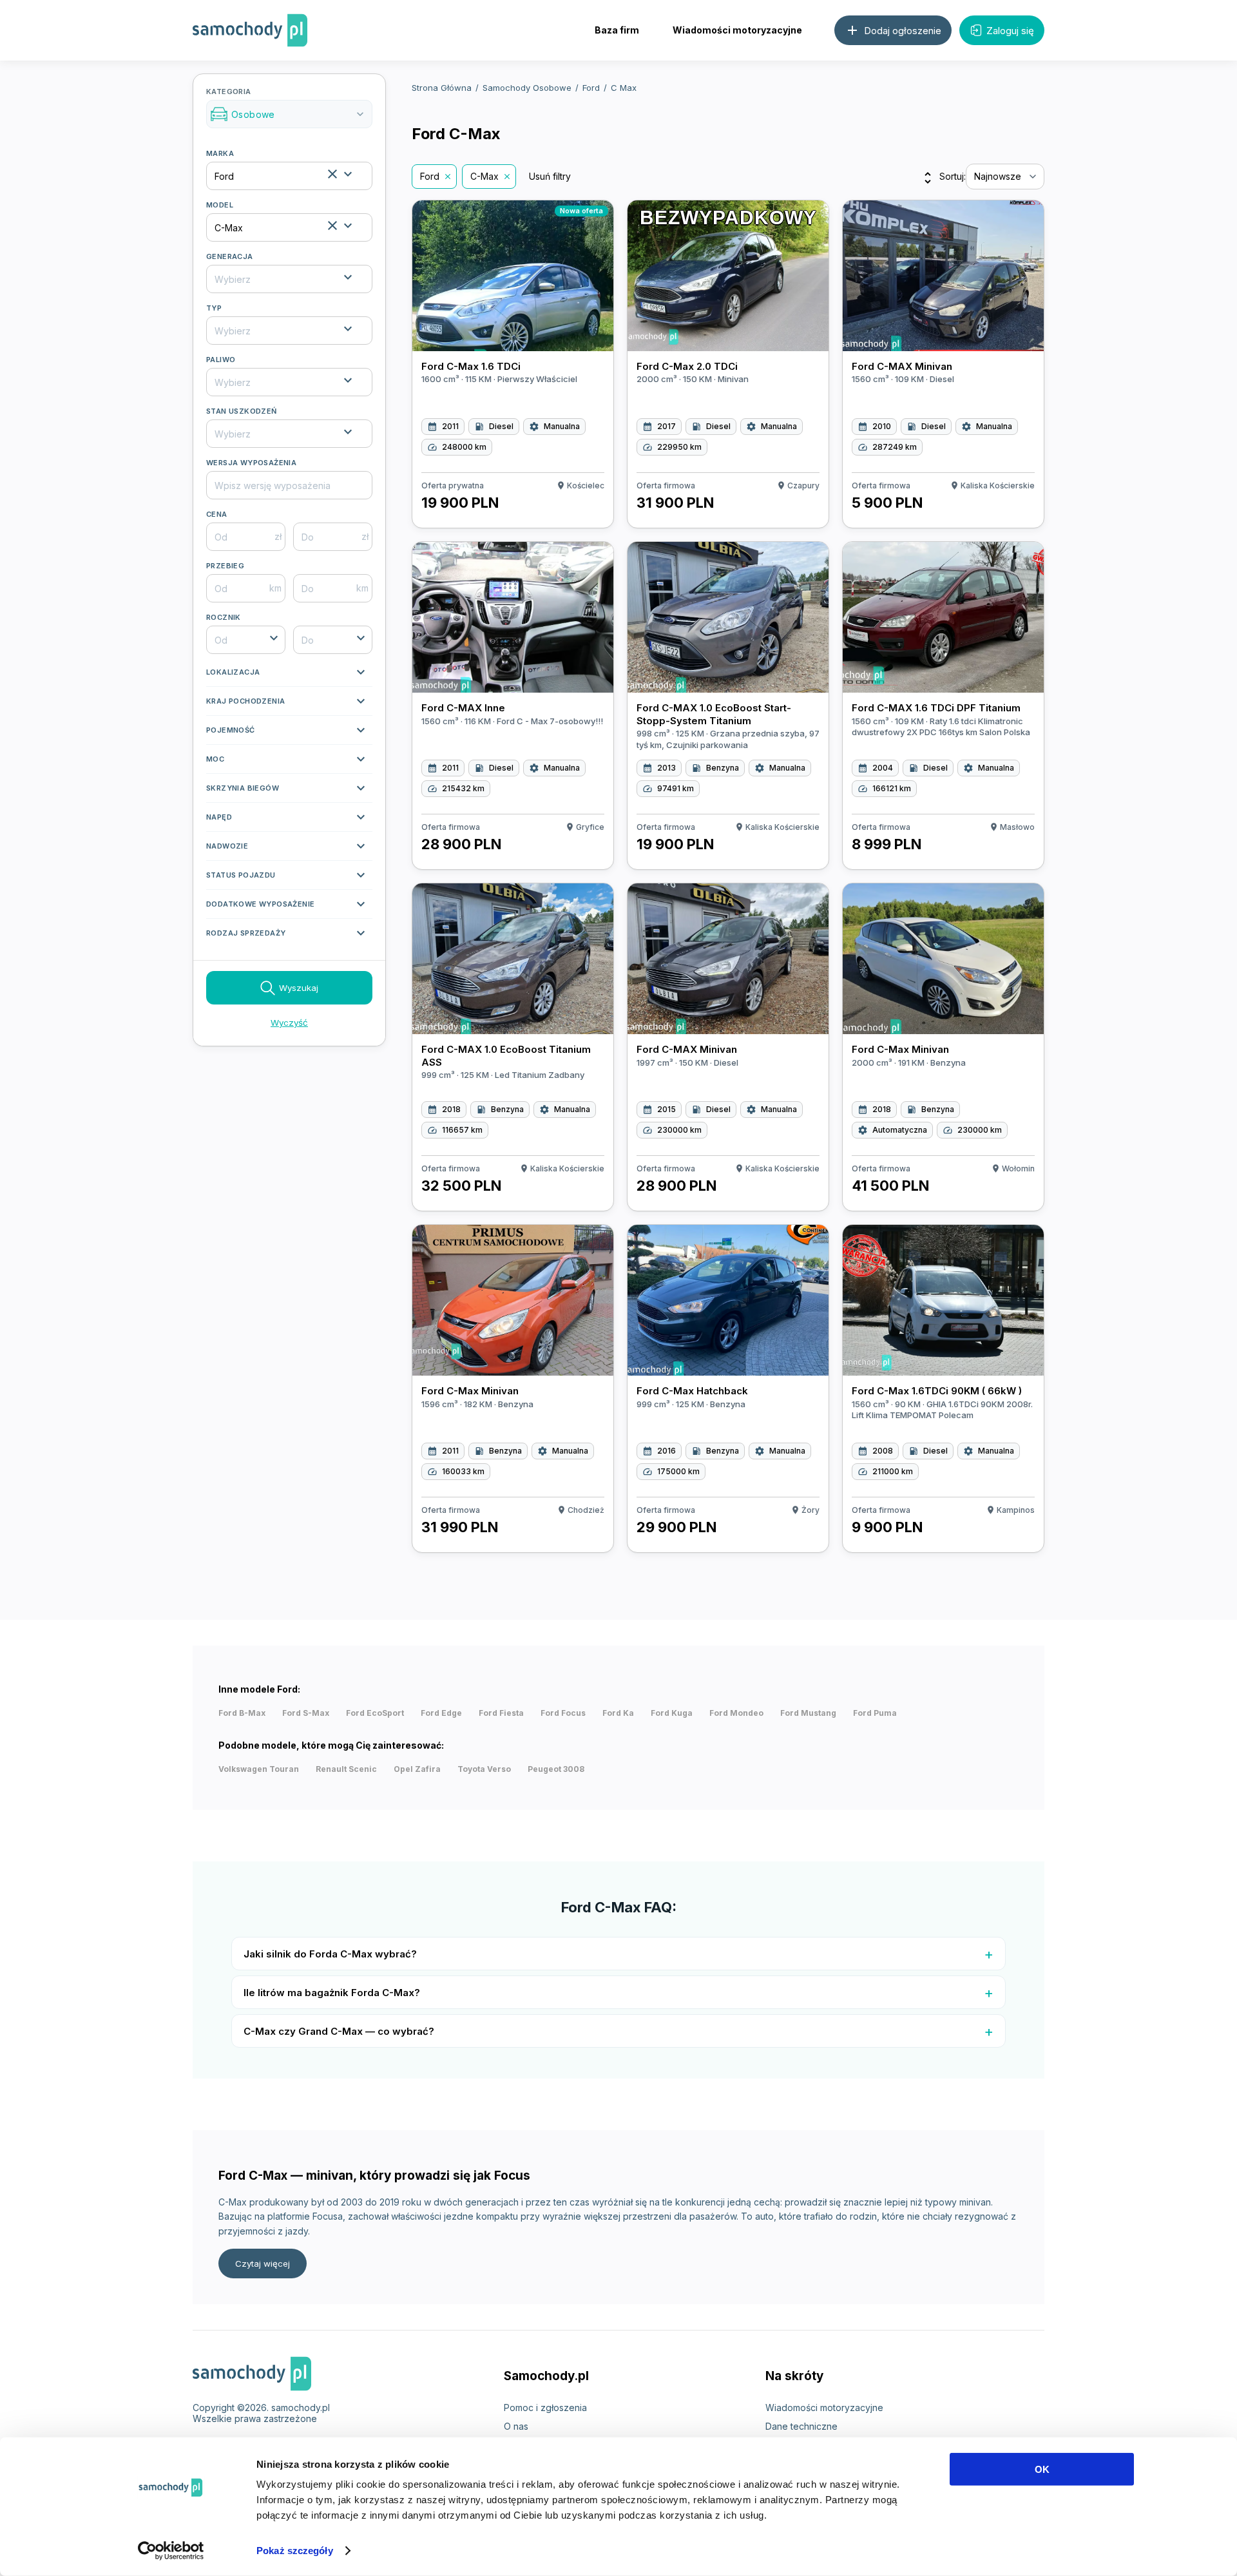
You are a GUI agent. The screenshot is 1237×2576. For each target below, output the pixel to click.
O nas (516, 2426)
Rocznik (224, 617)
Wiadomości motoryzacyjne (737, 30)
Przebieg (225, 566)
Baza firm (617, 30)
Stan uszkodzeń (242, 411)
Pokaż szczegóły (295, 2551)
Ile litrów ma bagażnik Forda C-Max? (332, 1993)
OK (1042, 2469)
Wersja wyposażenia (251, 463)
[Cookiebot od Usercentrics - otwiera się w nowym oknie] (171, 2551)
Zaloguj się (1010, 31)
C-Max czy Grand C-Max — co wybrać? (339, 2031)
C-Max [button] (484, 176)
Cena (217, 514)
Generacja (230, 256)
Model (220, 205)
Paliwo (221, 360)
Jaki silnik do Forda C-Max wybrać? (330, 1954)
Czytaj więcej (263, 2264)
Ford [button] (430, 176)
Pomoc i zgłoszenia (545, 2408)
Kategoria (286, 104)
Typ (214, 308)
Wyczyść (289, 1023)
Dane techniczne (801, 2426)
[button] (289, 675)
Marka (220, 153)
